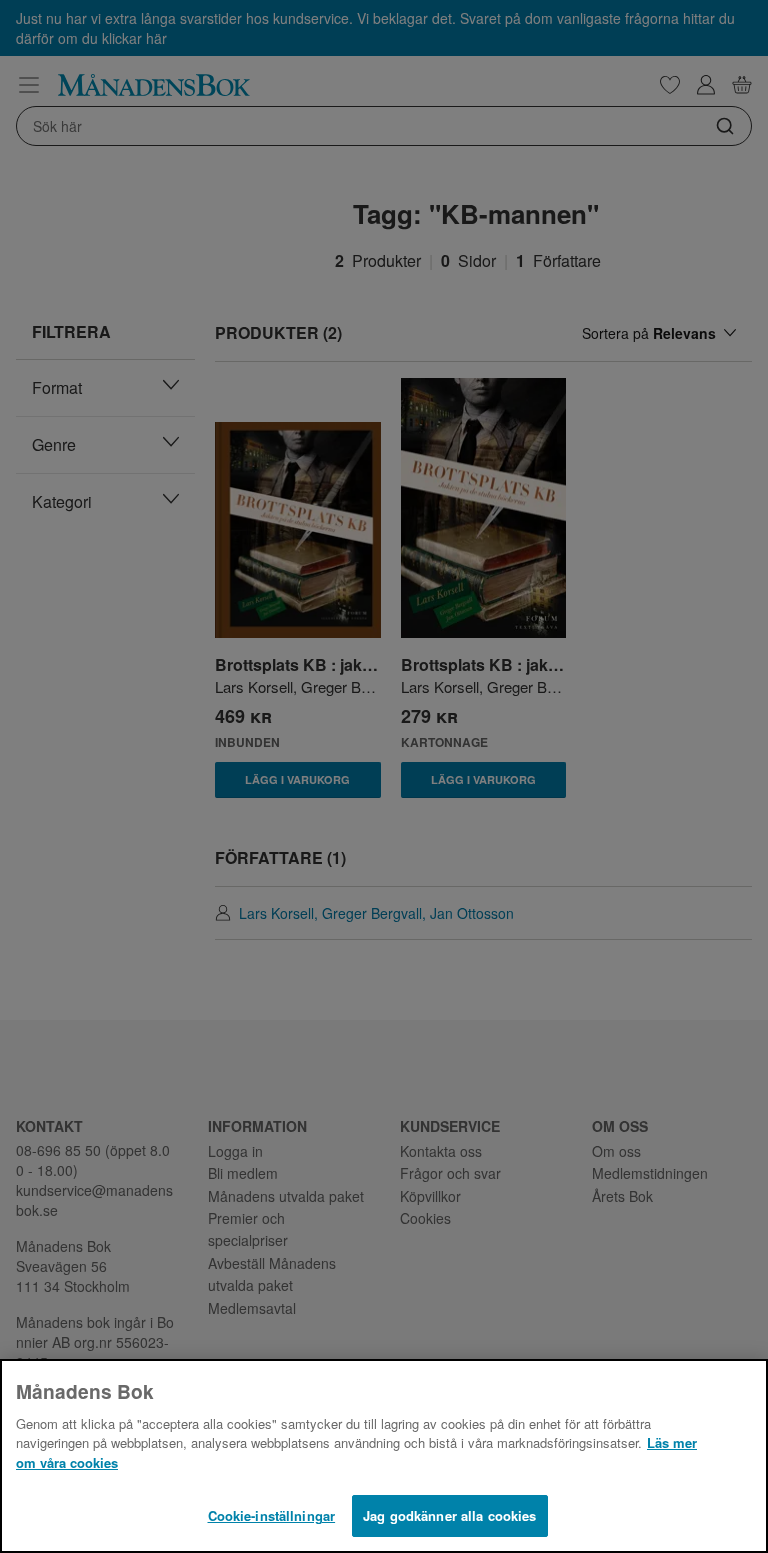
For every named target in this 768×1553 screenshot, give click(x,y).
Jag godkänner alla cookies (449, 1515)
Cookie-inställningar (272, 1515)
